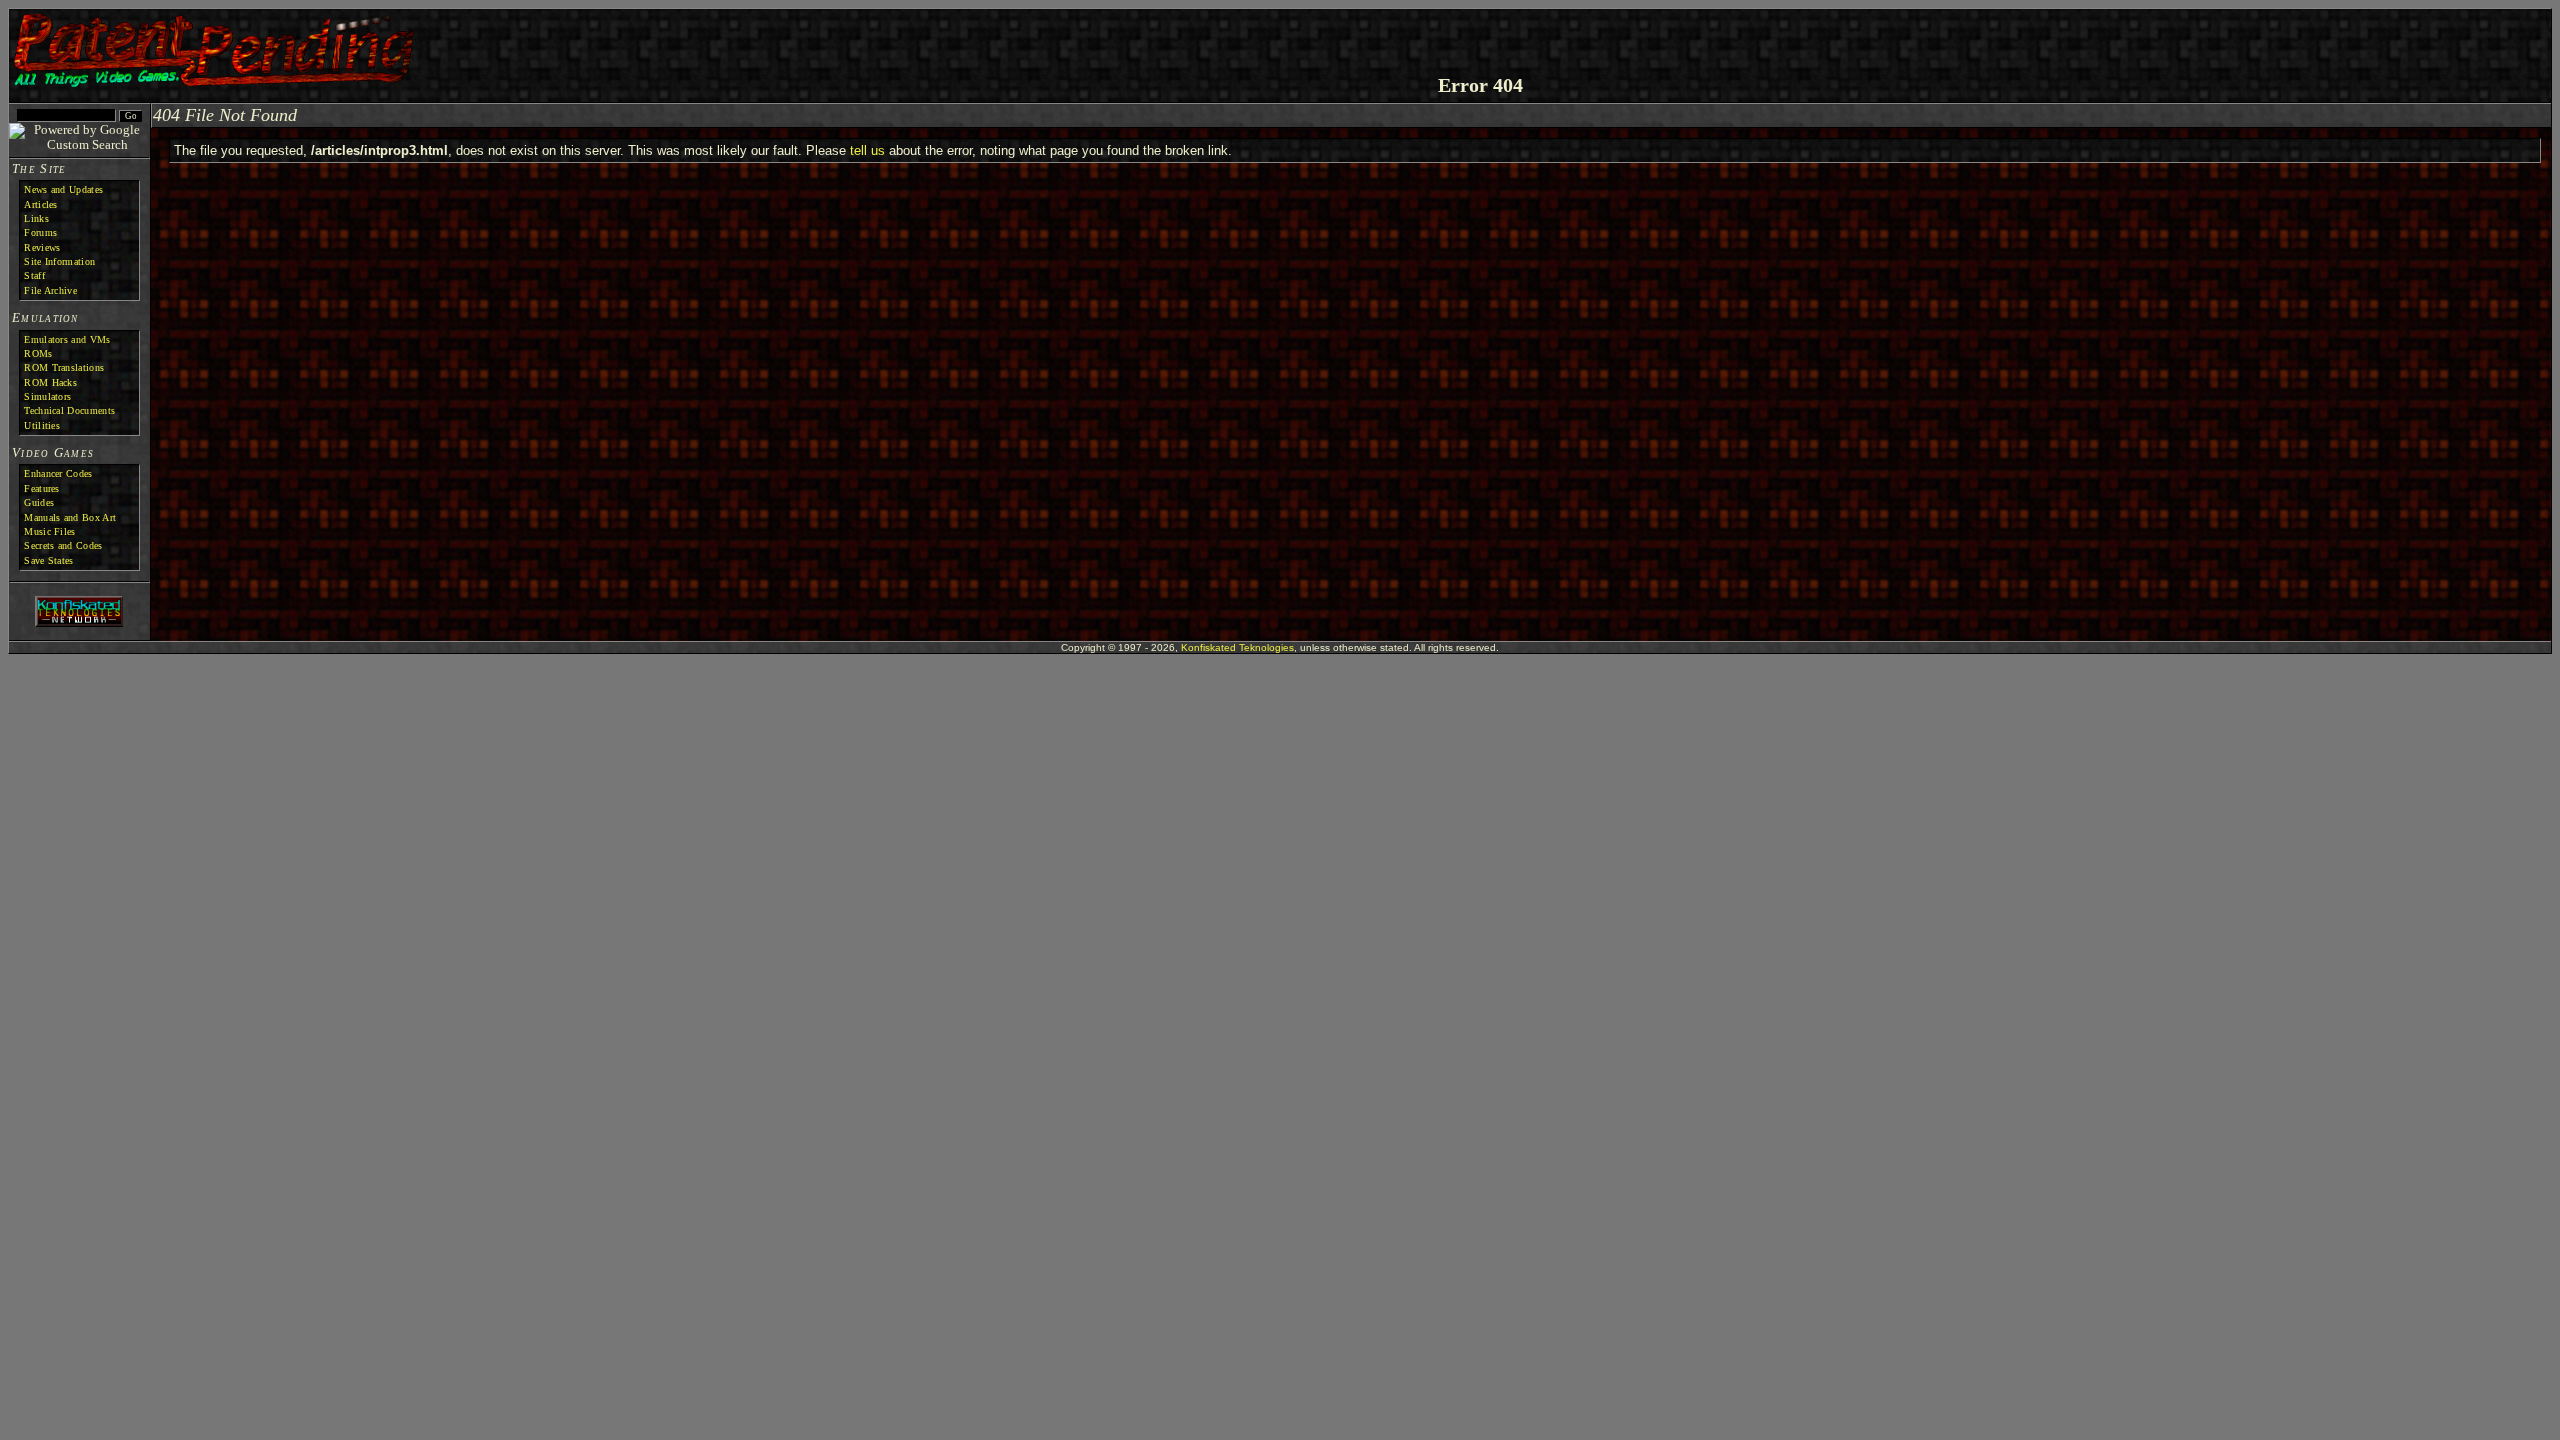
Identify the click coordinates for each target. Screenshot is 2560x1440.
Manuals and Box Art (70, 517)
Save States (48, 560)
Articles (40, 204)
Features (41, 488)
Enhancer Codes (58, 473)
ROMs (38, 353)
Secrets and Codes (63, 545)
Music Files (49, 531)
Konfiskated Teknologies (1237, 647)
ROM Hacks (50, 382)
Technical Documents (69, 410)
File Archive (50, 290)
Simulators (47, 396)
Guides (39, 502)
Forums (40, 232)
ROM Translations (64, 367)
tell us (867, 150)
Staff (34, 275)
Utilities (42, 425)
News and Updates (63, 189)
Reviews (42, 247)
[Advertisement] (2312, 44)
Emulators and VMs (67, 339)
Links (36, 218)
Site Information (59, 261)
